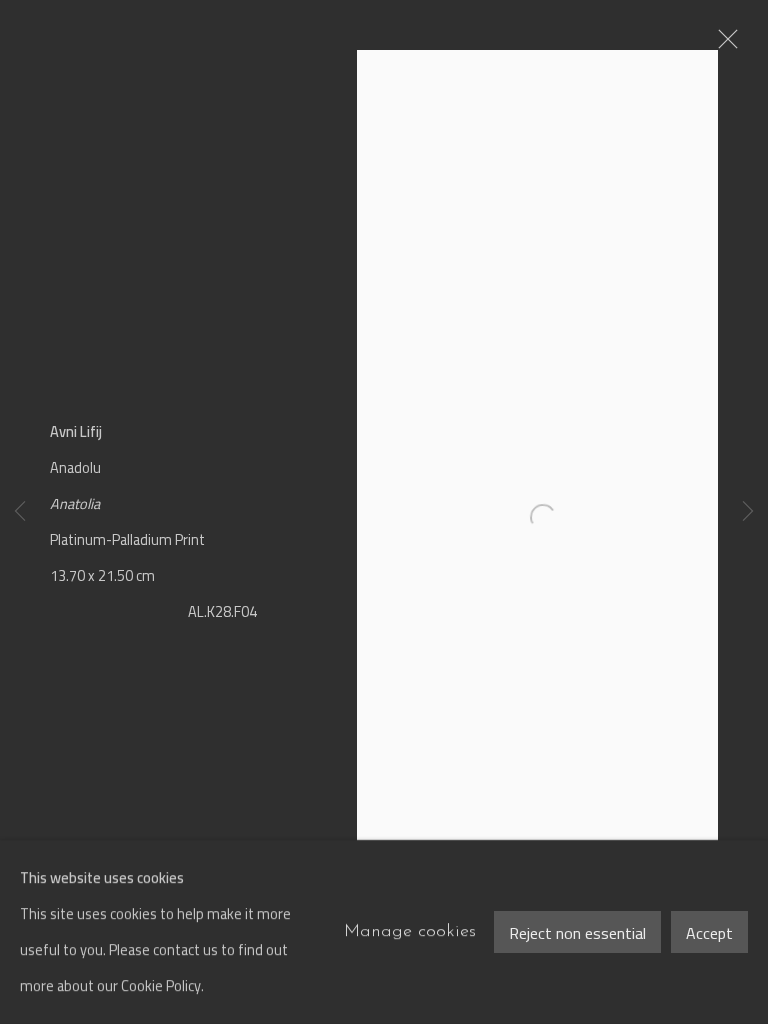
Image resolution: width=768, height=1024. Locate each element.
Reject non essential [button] (577, 933)
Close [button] (723, 45)
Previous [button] (20, 512)
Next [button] (748, 512)
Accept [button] (709, 933)
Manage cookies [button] (410, 931)
